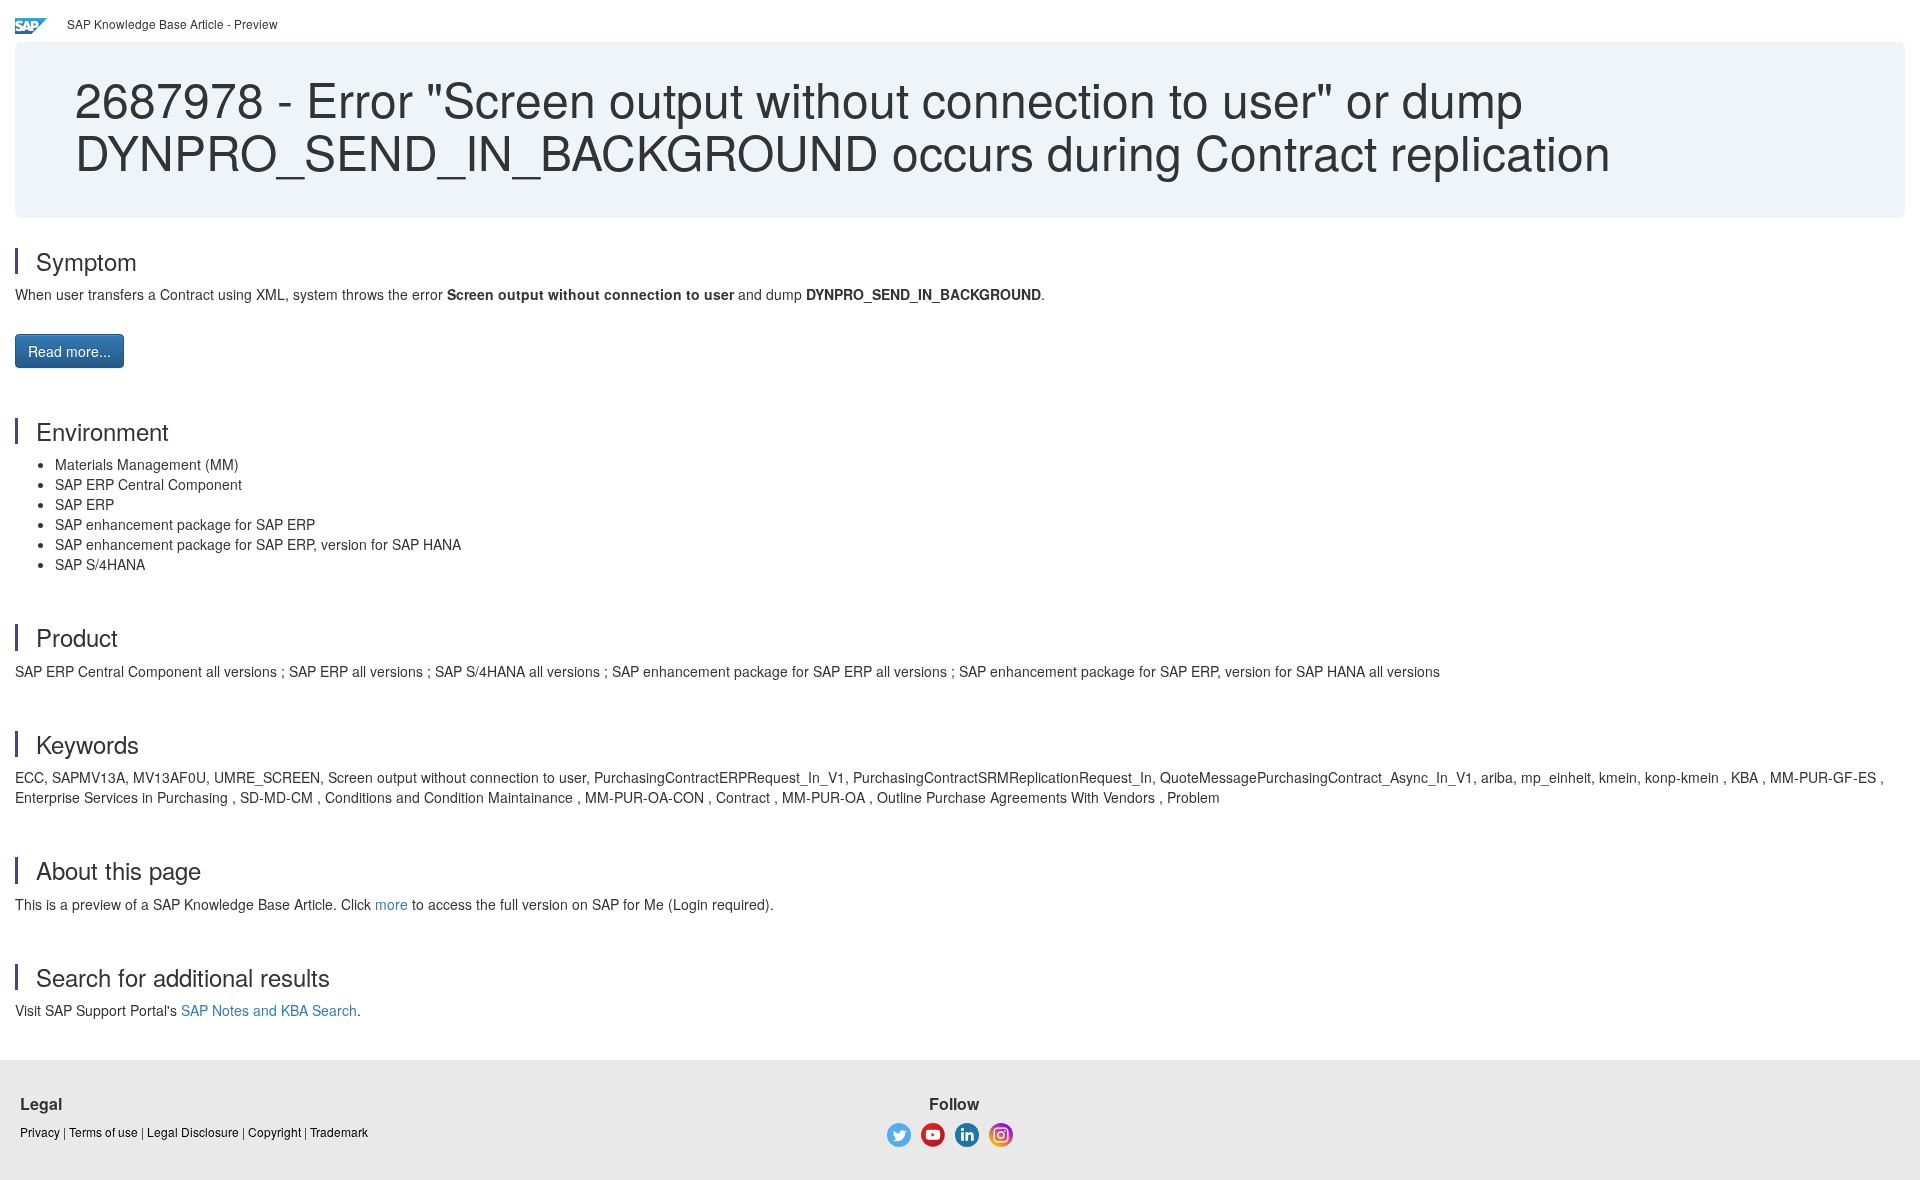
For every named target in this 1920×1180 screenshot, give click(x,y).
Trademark (339, 1131)
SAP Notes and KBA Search (269, 1010)
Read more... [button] (69, 351)
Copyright (274, 1131)
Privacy (40, 1131)
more (391, 904)
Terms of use (103, 1131)
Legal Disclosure (193, 1131)
